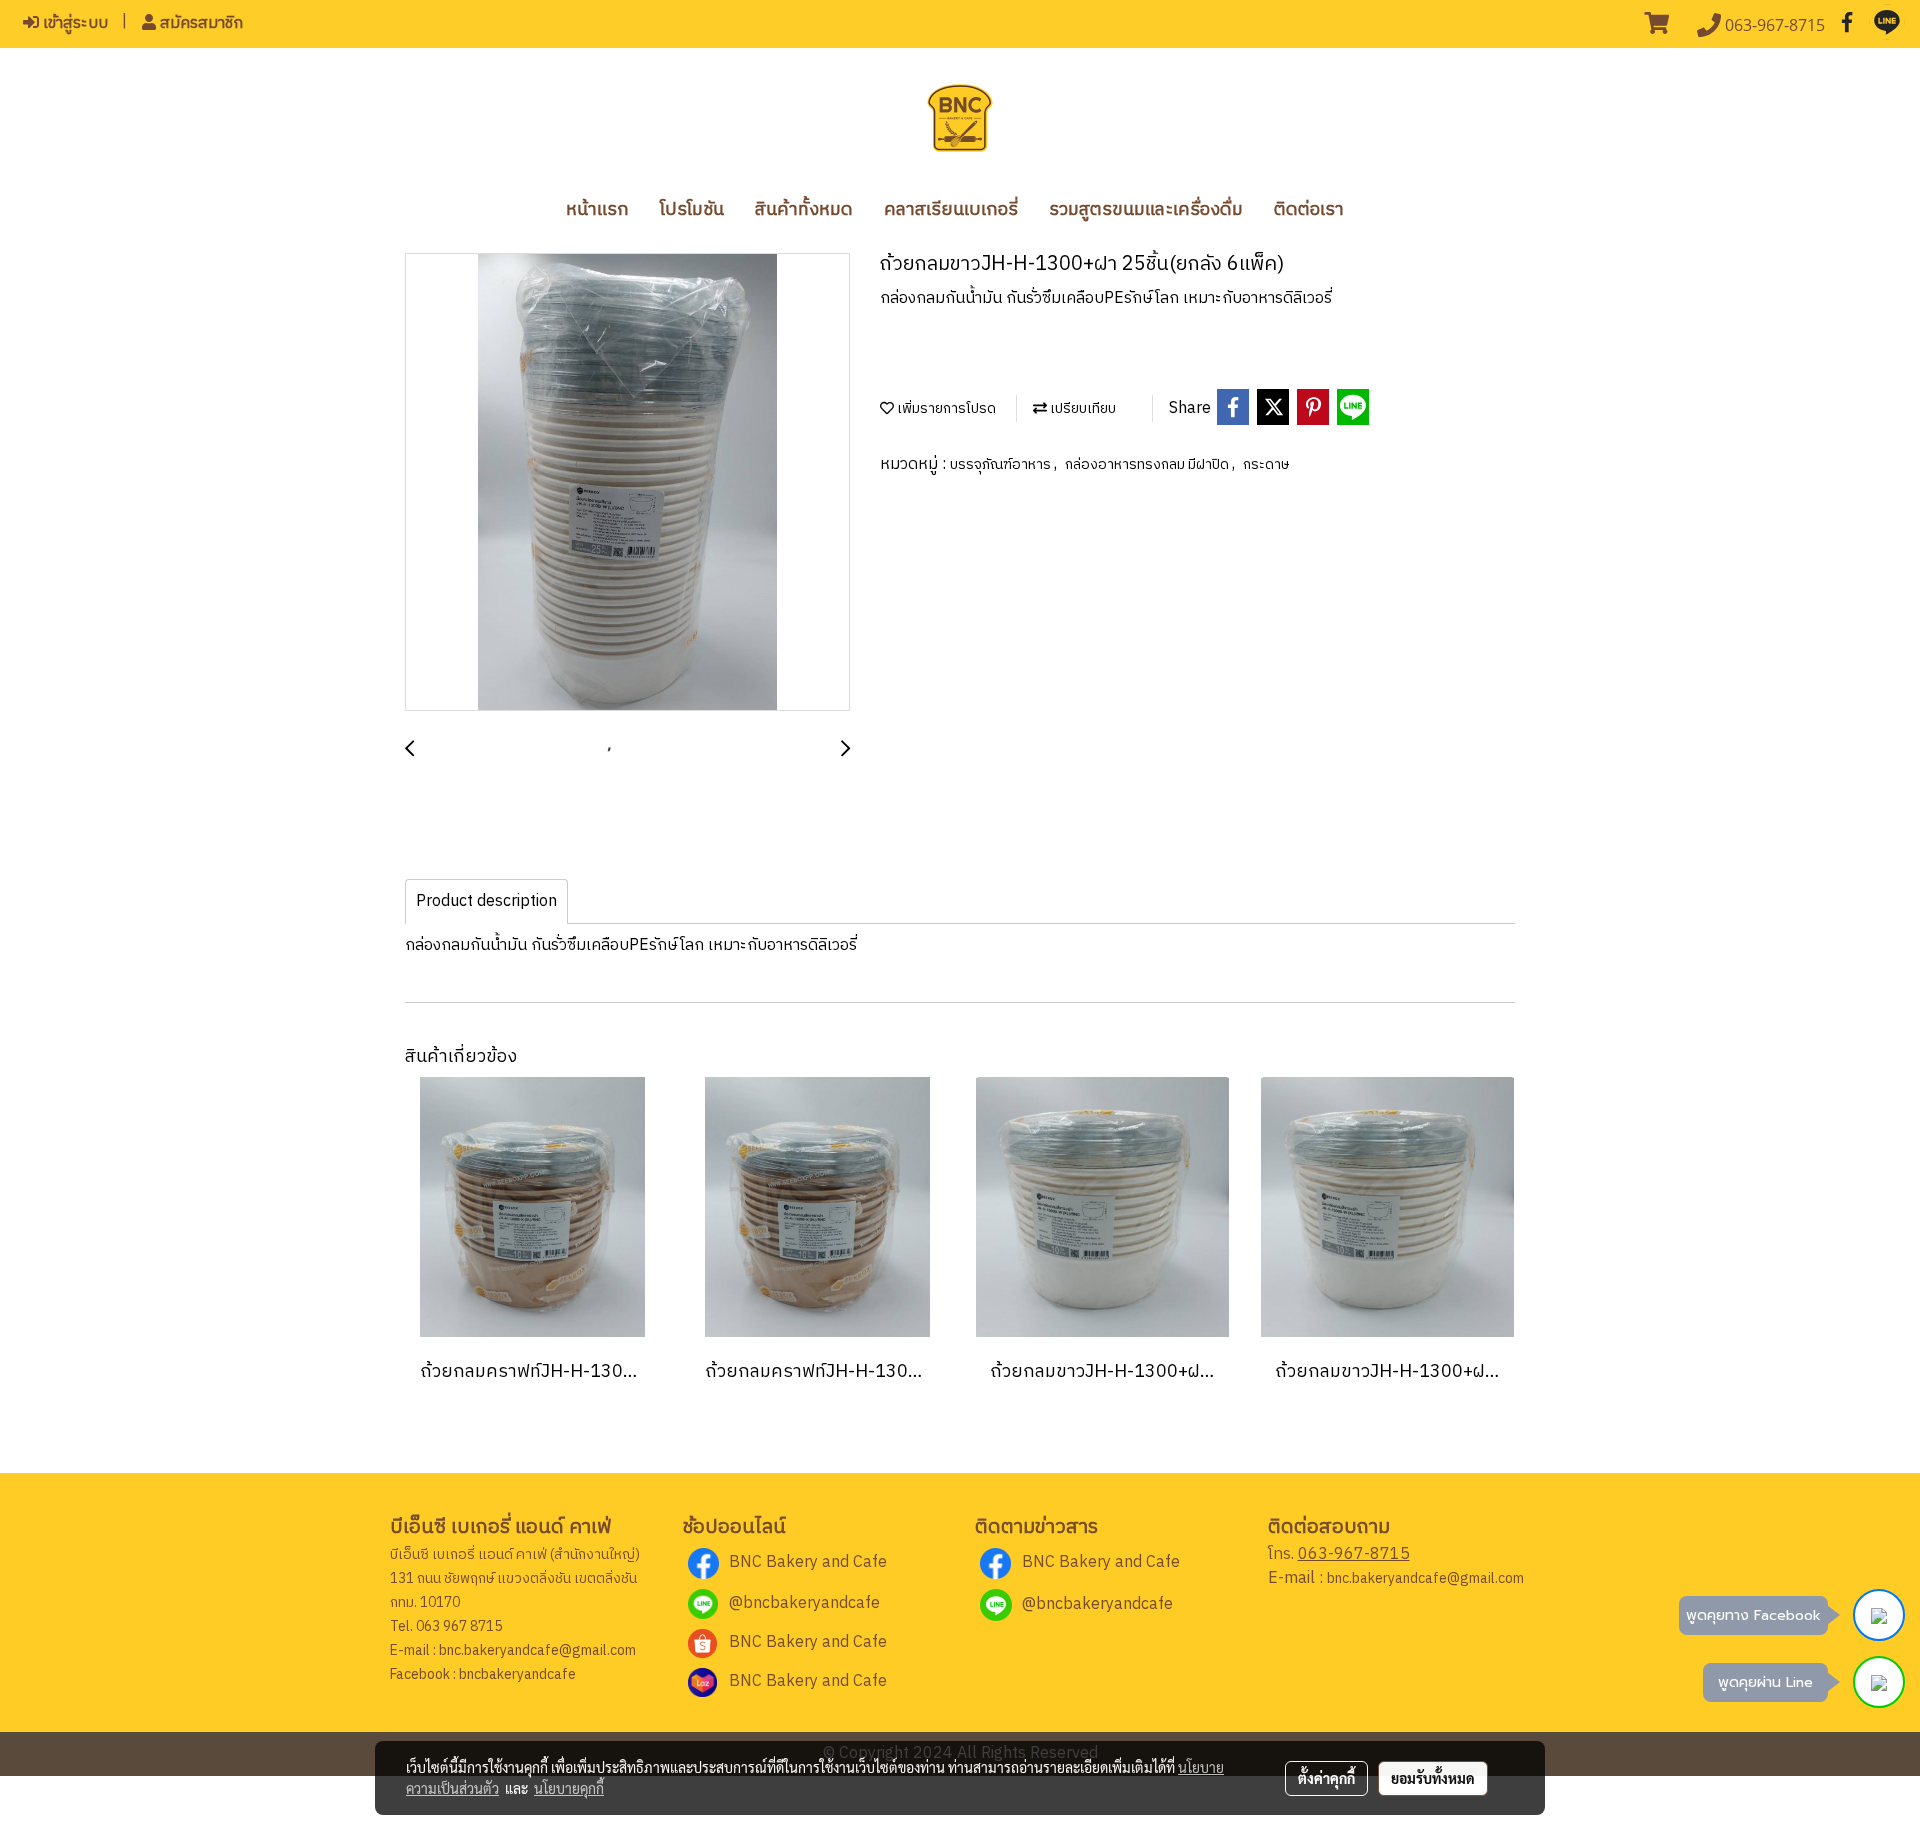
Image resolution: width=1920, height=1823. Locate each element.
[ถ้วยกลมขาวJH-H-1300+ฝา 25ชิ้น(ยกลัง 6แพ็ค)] (627, 483)
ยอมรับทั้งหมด (1433, 1778)
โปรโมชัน (692, 210)
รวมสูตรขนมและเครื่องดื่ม (1146, 210)
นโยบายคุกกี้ (569, 1788)
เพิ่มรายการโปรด (945, 408)
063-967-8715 (1354, 1554)
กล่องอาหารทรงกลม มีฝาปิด (1148, 464)
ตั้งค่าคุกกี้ (1326, 1778)
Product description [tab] (486, 901)
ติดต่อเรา (1309, 210)
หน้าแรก (597, 210)
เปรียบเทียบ (1081, 408)
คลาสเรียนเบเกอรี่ (951, 210)
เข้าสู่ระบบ (73, 23)
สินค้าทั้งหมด (804, 210)
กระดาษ (1266, 464)
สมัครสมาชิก (199, 23)
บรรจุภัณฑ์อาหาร (1002, 464)
